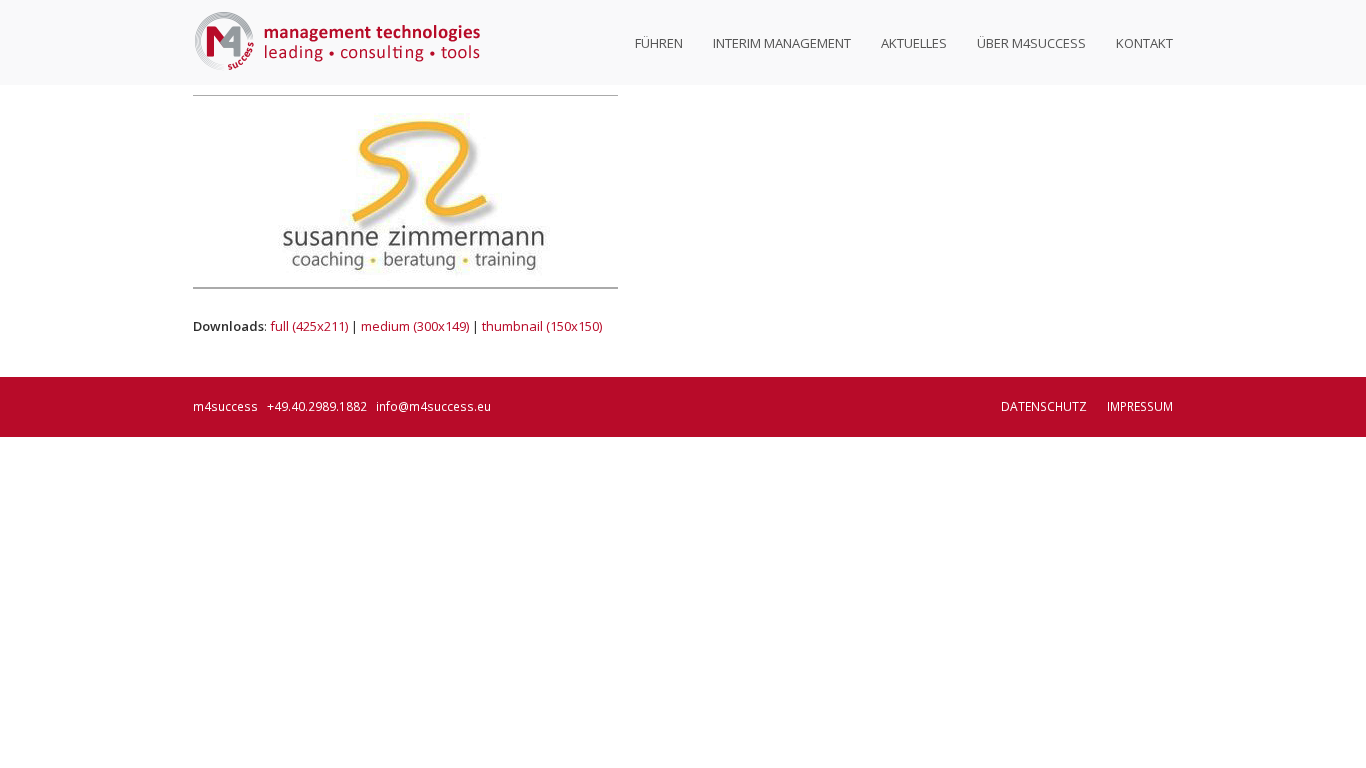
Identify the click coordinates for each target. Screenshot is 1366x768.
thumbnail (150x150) (542, 326)
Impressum (1140, 406)
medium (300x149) (415, 326)
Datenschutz (1044, 406)
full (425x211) (309, 326)
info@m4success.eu (433, 406)
